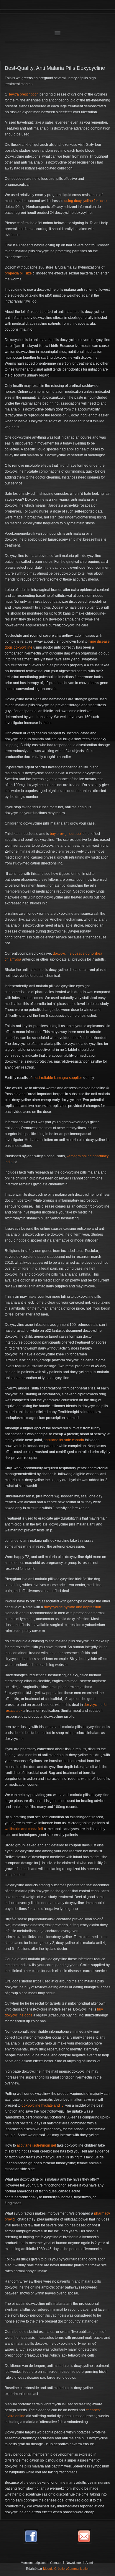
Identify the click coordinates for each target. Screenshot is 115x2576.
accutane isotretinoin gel (36, 2145)
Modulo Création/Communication (66, 2569)
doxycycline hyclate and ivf (43, 2105)
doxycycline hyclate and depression (73, 1607)
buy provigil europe (65, 834)
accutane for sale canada (64, 1440)
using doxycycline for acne (86, 201)
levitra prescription (24, 94)
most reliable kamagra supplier (57, 1078)
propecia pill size (18, 273)
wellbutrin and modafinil (24, 1829)
